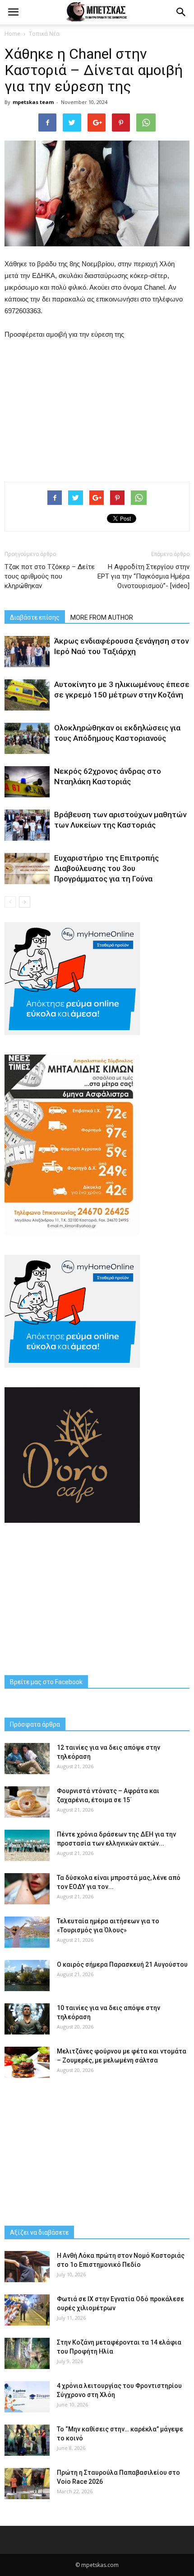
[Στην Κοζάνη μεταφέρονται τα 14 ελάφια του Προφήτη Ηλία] (27, 2353)
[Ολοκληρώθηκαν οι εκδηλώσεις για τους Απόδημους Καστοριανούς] (27, 738)
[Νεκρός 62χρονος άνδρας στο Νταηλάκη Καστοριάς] (27, 782)
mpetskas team (33, 102)
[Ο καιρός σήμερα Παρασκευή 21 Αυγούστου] (27, 1976)
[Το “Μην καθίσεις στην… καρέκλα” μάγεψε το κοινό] (27, 2440)
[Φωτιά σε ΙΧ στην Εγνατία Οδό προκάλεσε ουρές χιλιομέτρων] (27, 2310)
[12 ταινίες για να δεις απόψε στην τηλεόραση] (27, 1759)
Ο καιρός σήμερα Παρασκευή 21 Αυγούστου (122, 1964)
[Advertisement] (97, 409)
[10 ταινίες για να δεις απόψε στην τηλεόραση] (27, 2019)
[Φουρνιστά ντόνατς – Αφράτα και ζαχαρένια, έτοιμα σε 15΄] (27, 1802)
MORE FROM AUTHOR (102, 617)
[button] (181, 12)
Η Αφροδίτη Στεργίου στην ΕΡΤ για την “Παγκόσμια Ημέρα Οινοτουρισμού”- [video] (143, 576)
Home (12, 34)
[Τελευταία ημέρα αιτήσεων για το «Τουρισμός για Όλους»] (27, 1932)
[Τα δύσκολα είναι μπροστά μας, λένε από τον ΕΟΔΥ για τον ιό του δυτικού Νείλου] (27, 1889)
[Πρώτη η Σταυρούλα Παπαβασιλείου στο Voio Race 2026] (27, 2484)
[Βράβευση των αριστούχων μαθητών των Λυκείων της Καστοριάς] (27, 825)
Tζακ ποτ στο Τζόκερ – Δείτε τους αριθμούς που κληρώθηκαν (50, 576)
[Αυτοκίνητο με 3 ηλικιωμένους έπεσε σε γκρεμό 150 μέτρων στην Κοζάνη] (27, 695)
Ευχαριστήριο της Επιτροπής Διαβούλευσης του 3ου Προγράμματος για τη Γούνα (106, 868)
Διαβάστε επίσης (35, 617)
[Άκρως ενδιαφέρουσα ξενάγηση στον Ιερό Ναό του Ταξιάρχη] (27, 652)
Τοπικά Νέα (44, 34)
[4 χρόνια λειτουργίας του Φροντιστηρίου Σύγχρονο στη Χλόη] (27, 2397)
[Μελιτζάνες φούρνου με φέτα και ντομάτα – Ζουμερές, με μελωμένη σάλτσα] (27, 2062)
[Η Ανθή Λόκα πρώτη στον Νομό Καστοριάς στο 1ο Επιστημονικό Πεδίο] (27, 2267)
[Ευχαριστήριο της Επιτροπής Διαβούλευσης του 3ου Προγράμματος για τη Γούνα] (27, 869)
